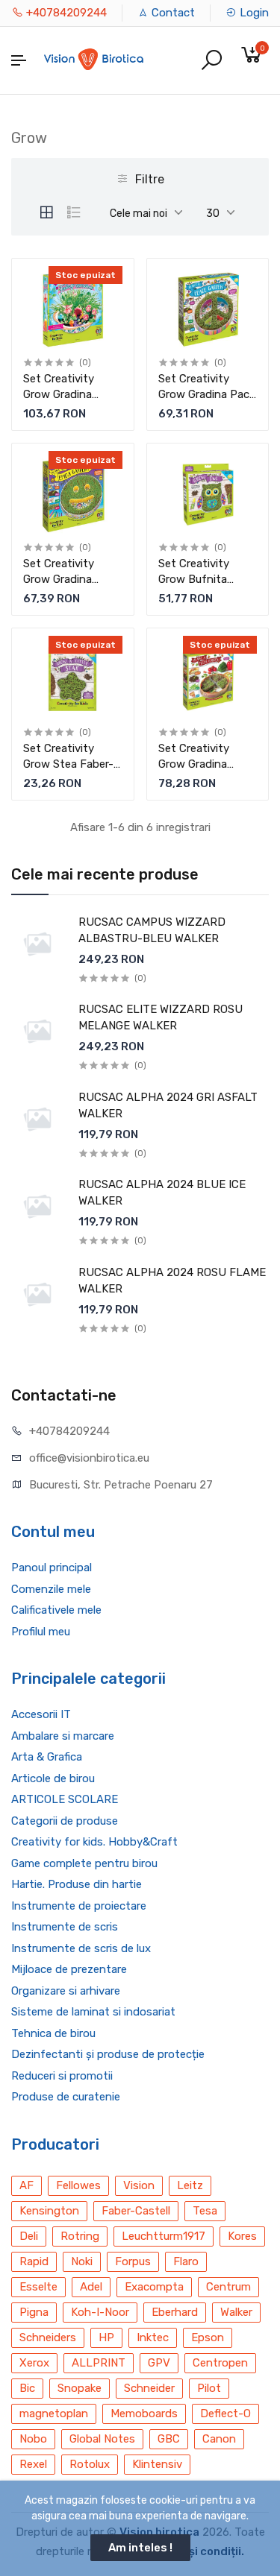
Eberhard (175, 2312)
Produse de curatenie (66, 2097)
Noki (82, 2261)
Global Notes (102, 2439)
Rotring (80, 2236)
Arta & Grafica (47, 1757)
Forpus (133, 2261)
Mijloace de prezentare (69, 1969)
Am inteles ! (140, 2548)
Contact (172, 13)
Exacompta (154, 2287)
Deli (29, 2236)
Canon (219, 2439)
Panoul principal (52, 1568)
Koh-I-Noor (100, 2312)
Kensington (49, 2211)
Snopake (80, 2388)
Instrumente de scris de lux (81, 1948)
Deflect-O (225, 2414)
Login (253, 13)
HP (106, 2337)
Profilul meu (41, 1632)
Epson (208, 2337)
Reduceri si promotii (62, 2076)
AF (27, 2185)
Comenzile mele (51, 1589)
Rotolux (90, 2464)
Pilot (209, 2388)
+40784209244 (65, 13)
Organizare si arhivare (66, 1991)
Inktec (153, 2337)
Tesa (205, 2211)
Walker (236, 2312)
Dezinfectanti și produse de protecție (108, 2054)
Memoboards (144, 2414)
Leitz (190, 2185)
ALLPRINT (99, 2363)
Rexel (33, 2464)
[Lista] (74, 212)
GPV (159, 2363)
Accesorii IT (41, 1714)
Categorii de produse (65, 1821)
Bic (27, 2388)
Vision (139, 2185)
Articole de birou (53, 1778)
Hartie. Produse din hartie (77, 1884)
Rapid (34, 2261)
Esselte (38, 2287)
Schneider (149, 2388)
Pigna (34, 2312)
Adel (91, 2287)
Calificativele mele (56, 1610)
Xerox (34, 2363)
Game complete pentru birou (84, 1863)
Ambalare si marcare (63, 1736)
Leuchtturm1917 (164, 2236)
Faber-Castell (136, 2211)
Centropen (220, 2363)
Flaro (186, 2261)
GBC (169, 2439)
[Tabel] (46, 212)
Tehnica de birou (53, 2033)
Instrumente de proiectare (79, 1906)
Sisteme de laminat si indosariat (93, 2012)
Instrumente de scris (65, 1927)
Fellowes (78, 2185)
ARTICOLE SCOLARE (65, 1799)
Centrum (228, 2287)
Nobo (33, 2439)
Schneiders (48, 2337)
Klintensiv (157, 2464)
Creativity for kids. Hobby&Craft (94, 1842)
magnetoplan (54, 2414)
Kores (242, 2236)
